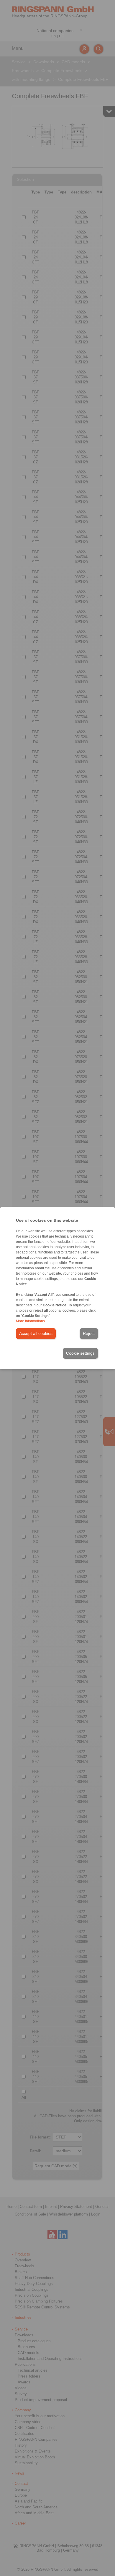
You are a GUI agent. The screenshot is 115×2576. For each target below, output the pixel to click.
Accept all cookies (36, 1333)
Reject (89, 1333)
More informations (30, 1321)
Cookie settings (80, 1353)
